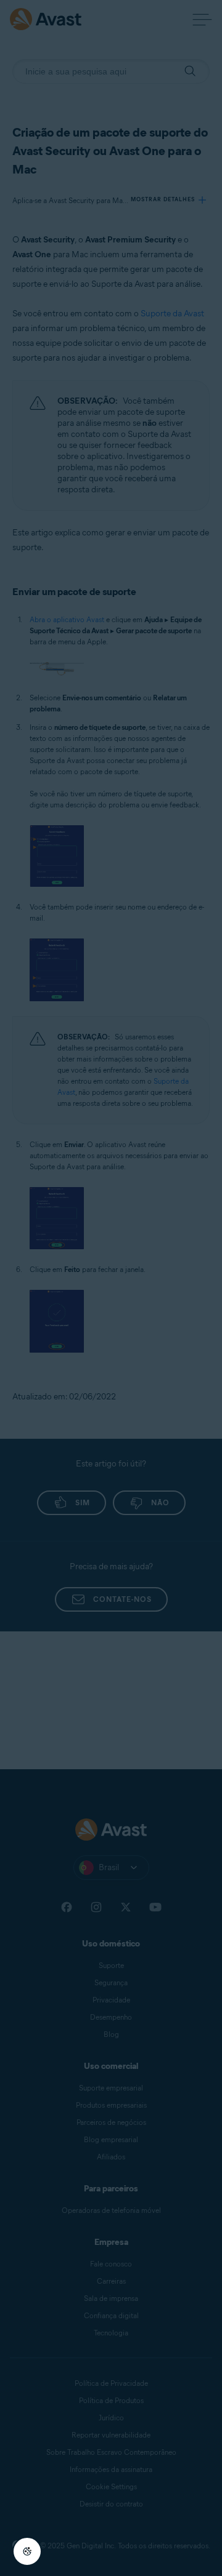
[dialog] (111, 1288)
